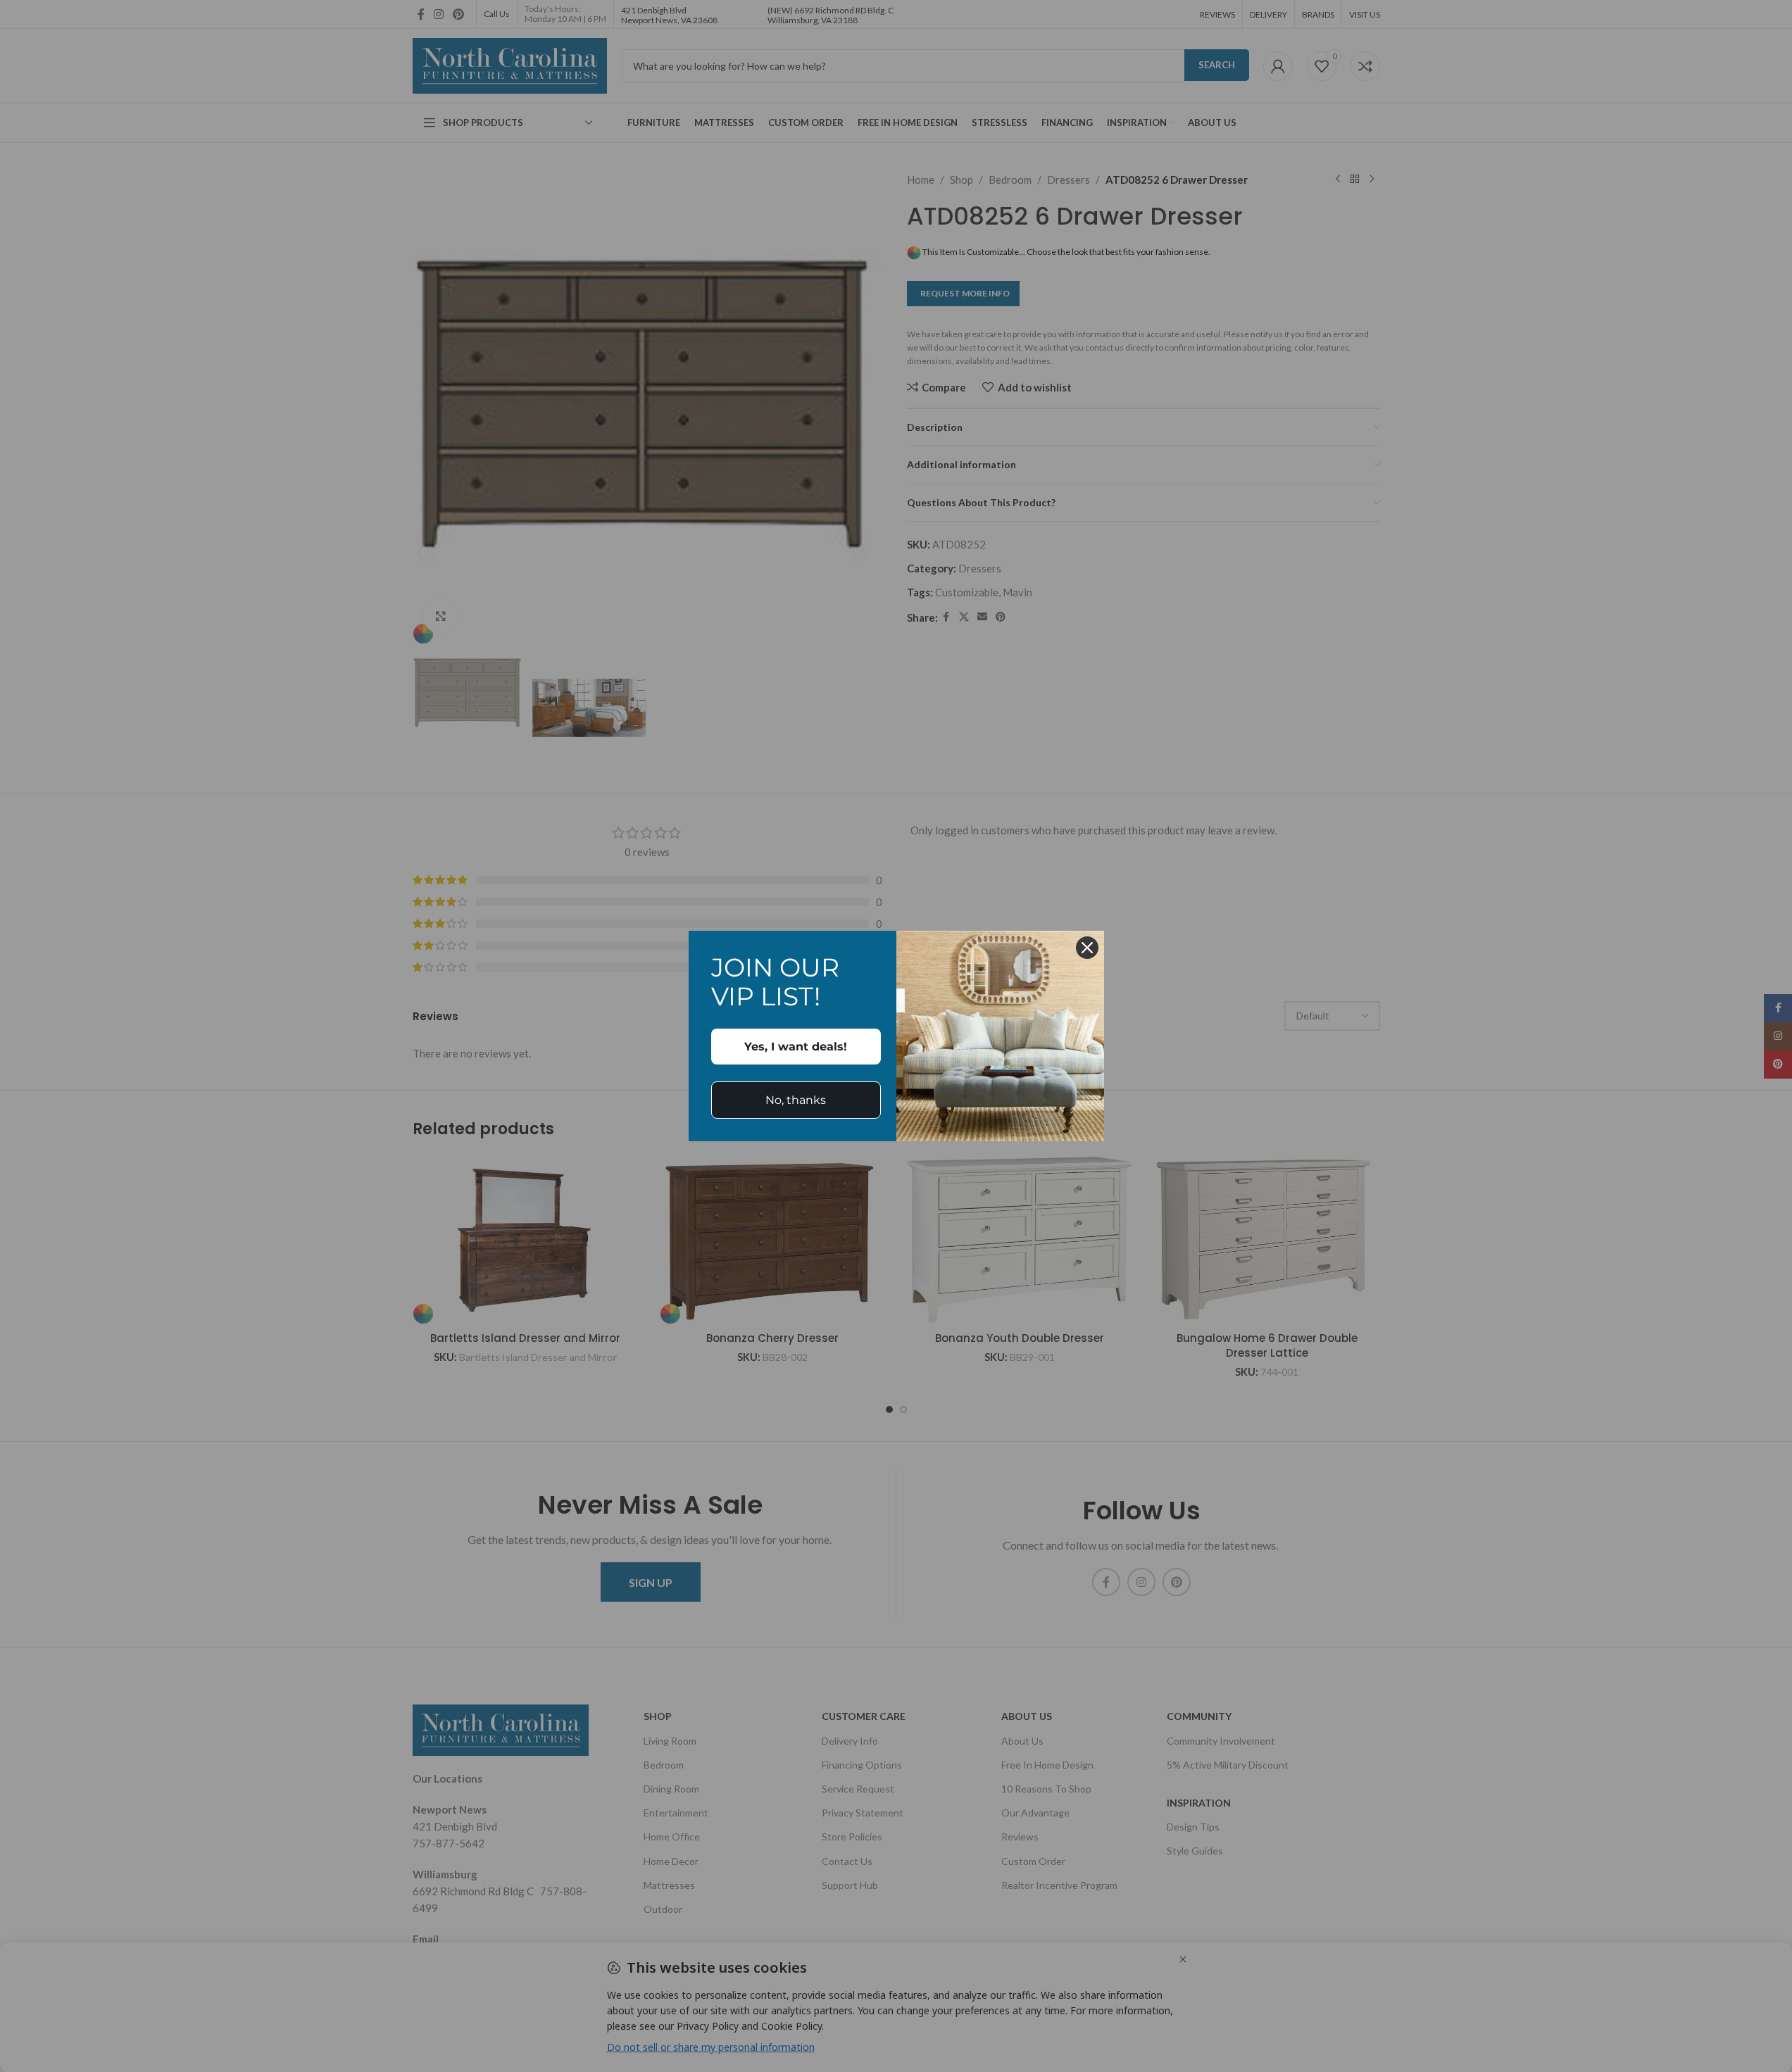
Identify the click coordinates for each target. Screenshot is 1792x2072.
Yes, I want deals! (796, 1047)
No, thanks (796, 1100)
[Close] (1087, 948)
